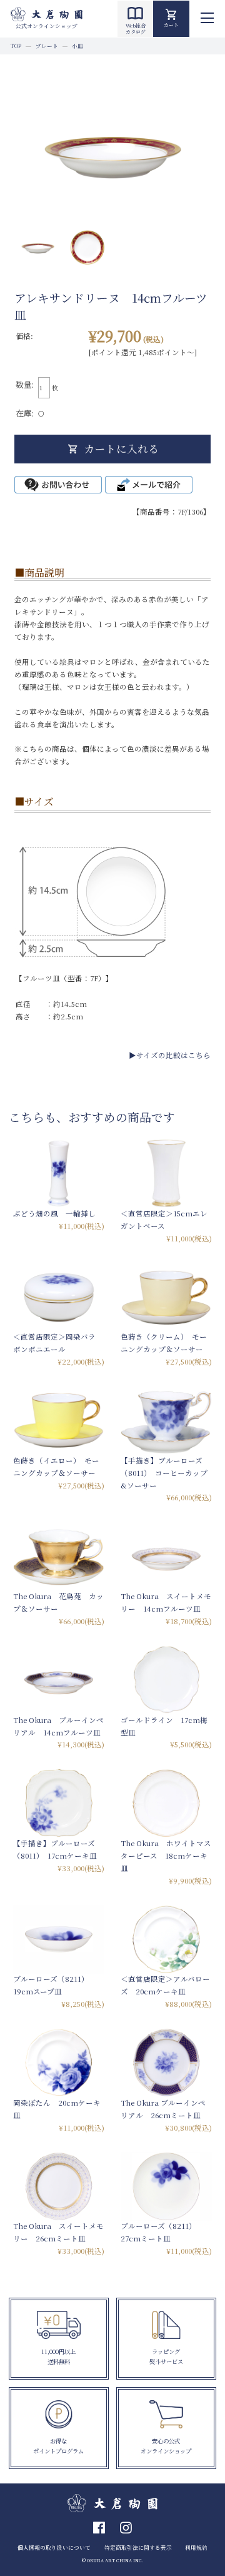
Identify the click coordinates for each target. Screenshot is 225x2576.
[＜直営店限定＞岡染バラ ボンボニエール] (59, 1297)
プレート (47, 46)
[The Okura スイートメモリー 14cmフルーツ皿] (166, 1556)
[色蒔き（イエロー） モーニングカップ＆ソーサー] (59, 1420)
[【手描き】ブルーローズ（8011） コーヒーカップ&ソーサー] (166, 1420)
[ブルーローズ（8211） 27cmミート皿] (166, 2186)
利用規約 (196, 2547)
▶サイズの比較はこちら (170, 1055)
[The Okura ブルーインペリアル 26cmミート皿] (166, 2063)
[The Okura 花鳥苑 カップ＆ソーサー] (59, 1556)
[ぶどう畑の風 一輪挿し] (59, 1173)
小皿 (77, 46)
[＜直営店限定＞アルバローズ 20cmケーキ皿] (166, 1939)
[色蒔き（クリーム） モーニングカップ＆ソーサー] (166, 1297)
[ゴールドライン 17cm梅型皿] (166, 1680)
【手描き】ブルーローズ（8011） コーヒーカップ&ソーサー (164, 1473)
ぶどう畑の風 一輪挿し (54, 1213)
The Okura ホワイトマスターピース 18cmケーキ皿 (166, 1856)
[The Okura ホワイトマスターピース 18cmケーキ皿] (166, 1803)
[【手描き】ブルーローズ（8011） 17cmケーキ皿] (59, 1803)
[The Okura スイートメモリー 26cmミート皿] (59, 2186)
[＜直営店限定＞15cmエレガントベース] (166, 1173)
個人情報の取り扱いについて (54, 2547)
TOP (16, 46)
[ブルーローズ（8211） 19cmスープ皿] (59, 1939)
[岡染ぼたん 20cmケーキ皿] (59, 2063)
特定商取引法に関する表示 (138, 2547)
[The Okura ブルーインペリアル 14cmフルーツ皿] (59, 1680)
